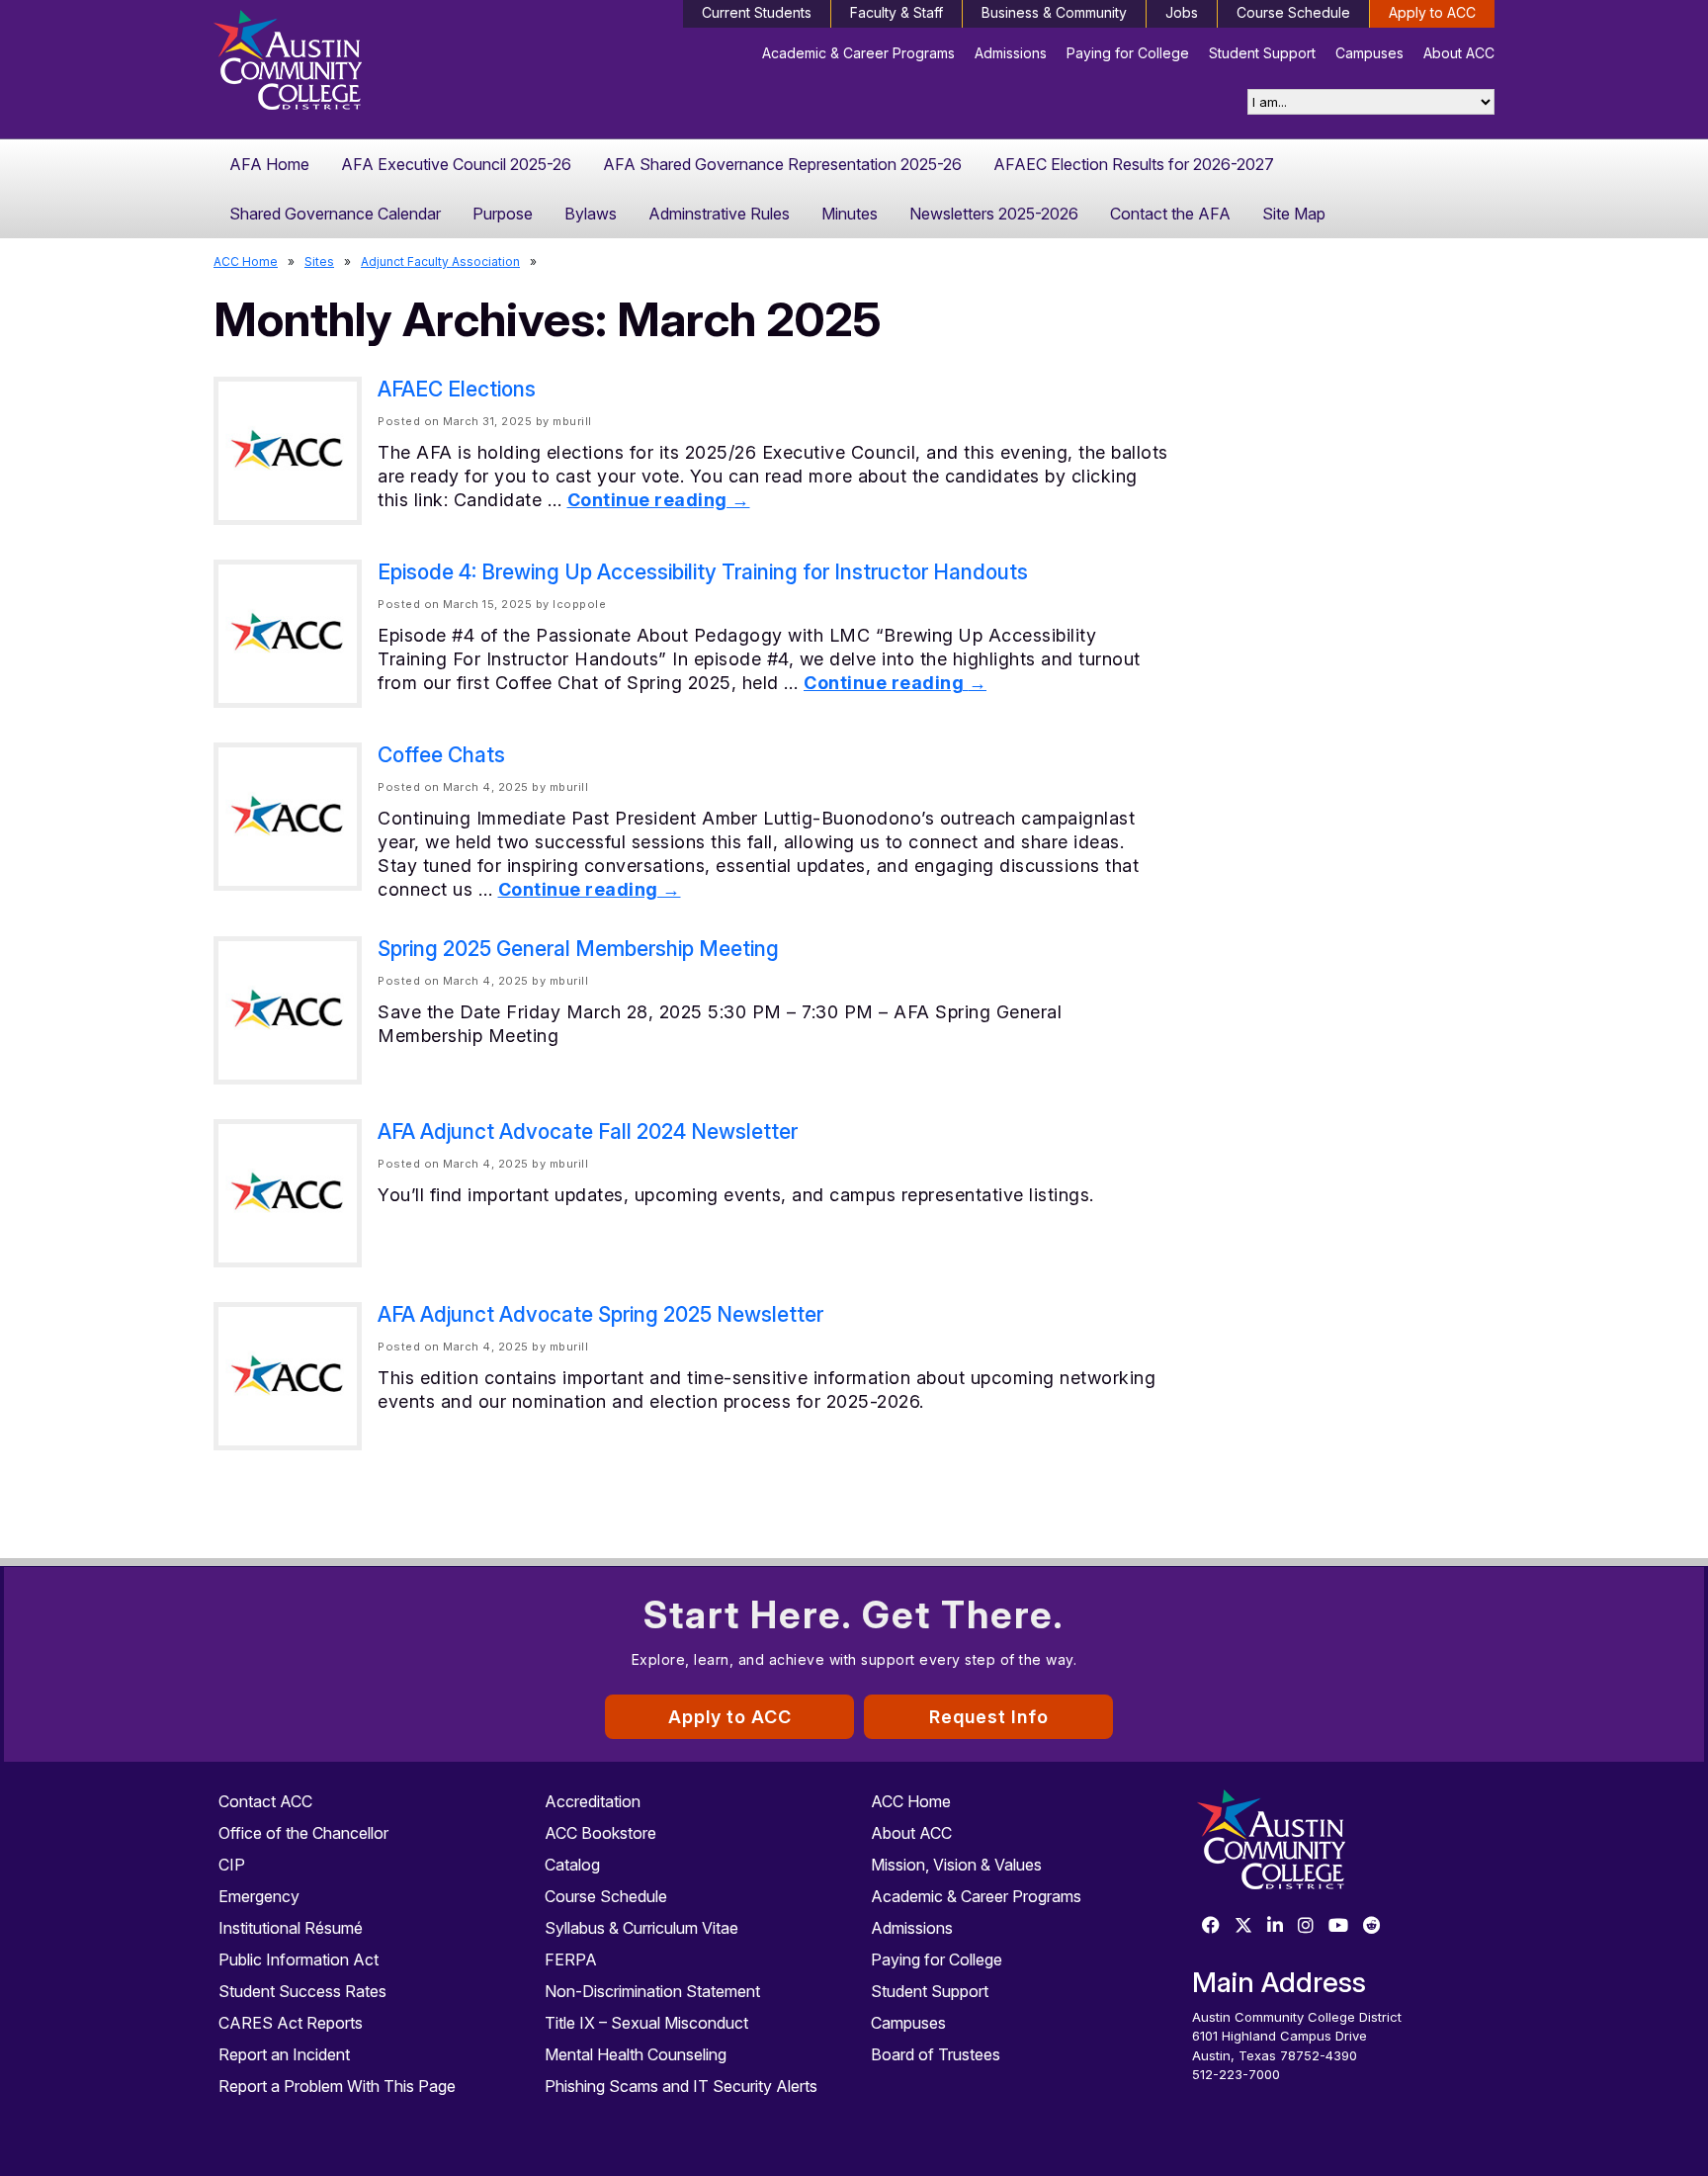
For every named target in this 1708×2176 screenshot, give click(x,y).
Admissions (1011, 53)
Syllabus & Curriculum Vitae (641, 1928)
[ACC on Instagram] (1306, 1926)
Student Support (1262, 53)
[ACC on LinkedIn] (1275, 1926)
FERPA (571, 1959)
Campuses (1369, 53)
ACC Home (246, 261)
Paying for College (1128, 53)
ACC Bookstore (600, 1833)
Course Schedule (1293, 12)
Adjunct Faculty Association (440, 261)
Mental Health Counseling (636, 2054)
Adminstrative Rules (719, 214)
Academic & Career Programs (858, 53)
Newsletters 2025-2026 (994, 214)
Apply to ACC (1432, 12)
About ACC (1459, 53)
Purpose (503, 214)
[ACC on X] (1243, 1926)
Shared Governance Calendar (335, 214)
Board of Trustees (936, 2054)
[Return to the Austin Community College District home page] (365, 64)
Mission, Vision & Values (956, 1865)
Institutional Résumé (291, 1928)
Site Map (1294, 214)
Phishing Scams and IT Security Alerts (681, 2086)
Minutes (850, 214)
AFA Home (269, 164)
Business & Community (1054, 12)
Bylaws (591, 214)
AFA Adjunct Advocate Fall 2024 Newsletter (588, 1132)
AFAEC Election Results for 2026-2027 (1134, 164)
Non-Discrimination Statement (652, 1991)
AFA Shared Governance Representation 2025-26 (782, 164)
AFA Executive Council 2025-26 (456, 164)
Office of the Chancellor (303, 1833)
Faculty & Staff (897, 12)
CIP (232, 1865)
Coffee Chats (441, 755)
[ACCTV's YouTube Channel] (1338, 1926)
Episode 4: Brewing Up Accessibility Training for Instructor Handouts (703, 572)
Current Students (757, 12)
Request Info (989, 1717)
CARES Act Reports (291, 2023)
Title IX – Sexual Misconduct (646, 2023)
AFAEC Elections (457, 389)
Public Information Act (299, 1959)
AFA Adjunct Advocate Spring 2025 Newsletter (600, 1314)
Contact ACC (265, 1801)
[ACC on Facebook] (1211, 1926)
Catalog (572, 1865)
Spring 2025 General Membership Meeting (578, 949)
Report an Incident (284, 2054)
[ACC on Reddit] (1372, 1926)
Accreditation (593, 1801)
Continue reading (659, 500)
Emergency (259, 1896)
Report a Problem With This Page (337, 2086)
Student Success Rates (302, 1991)
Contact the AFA (1170, 214)
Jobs (1182, 12)
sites (319, 261)
